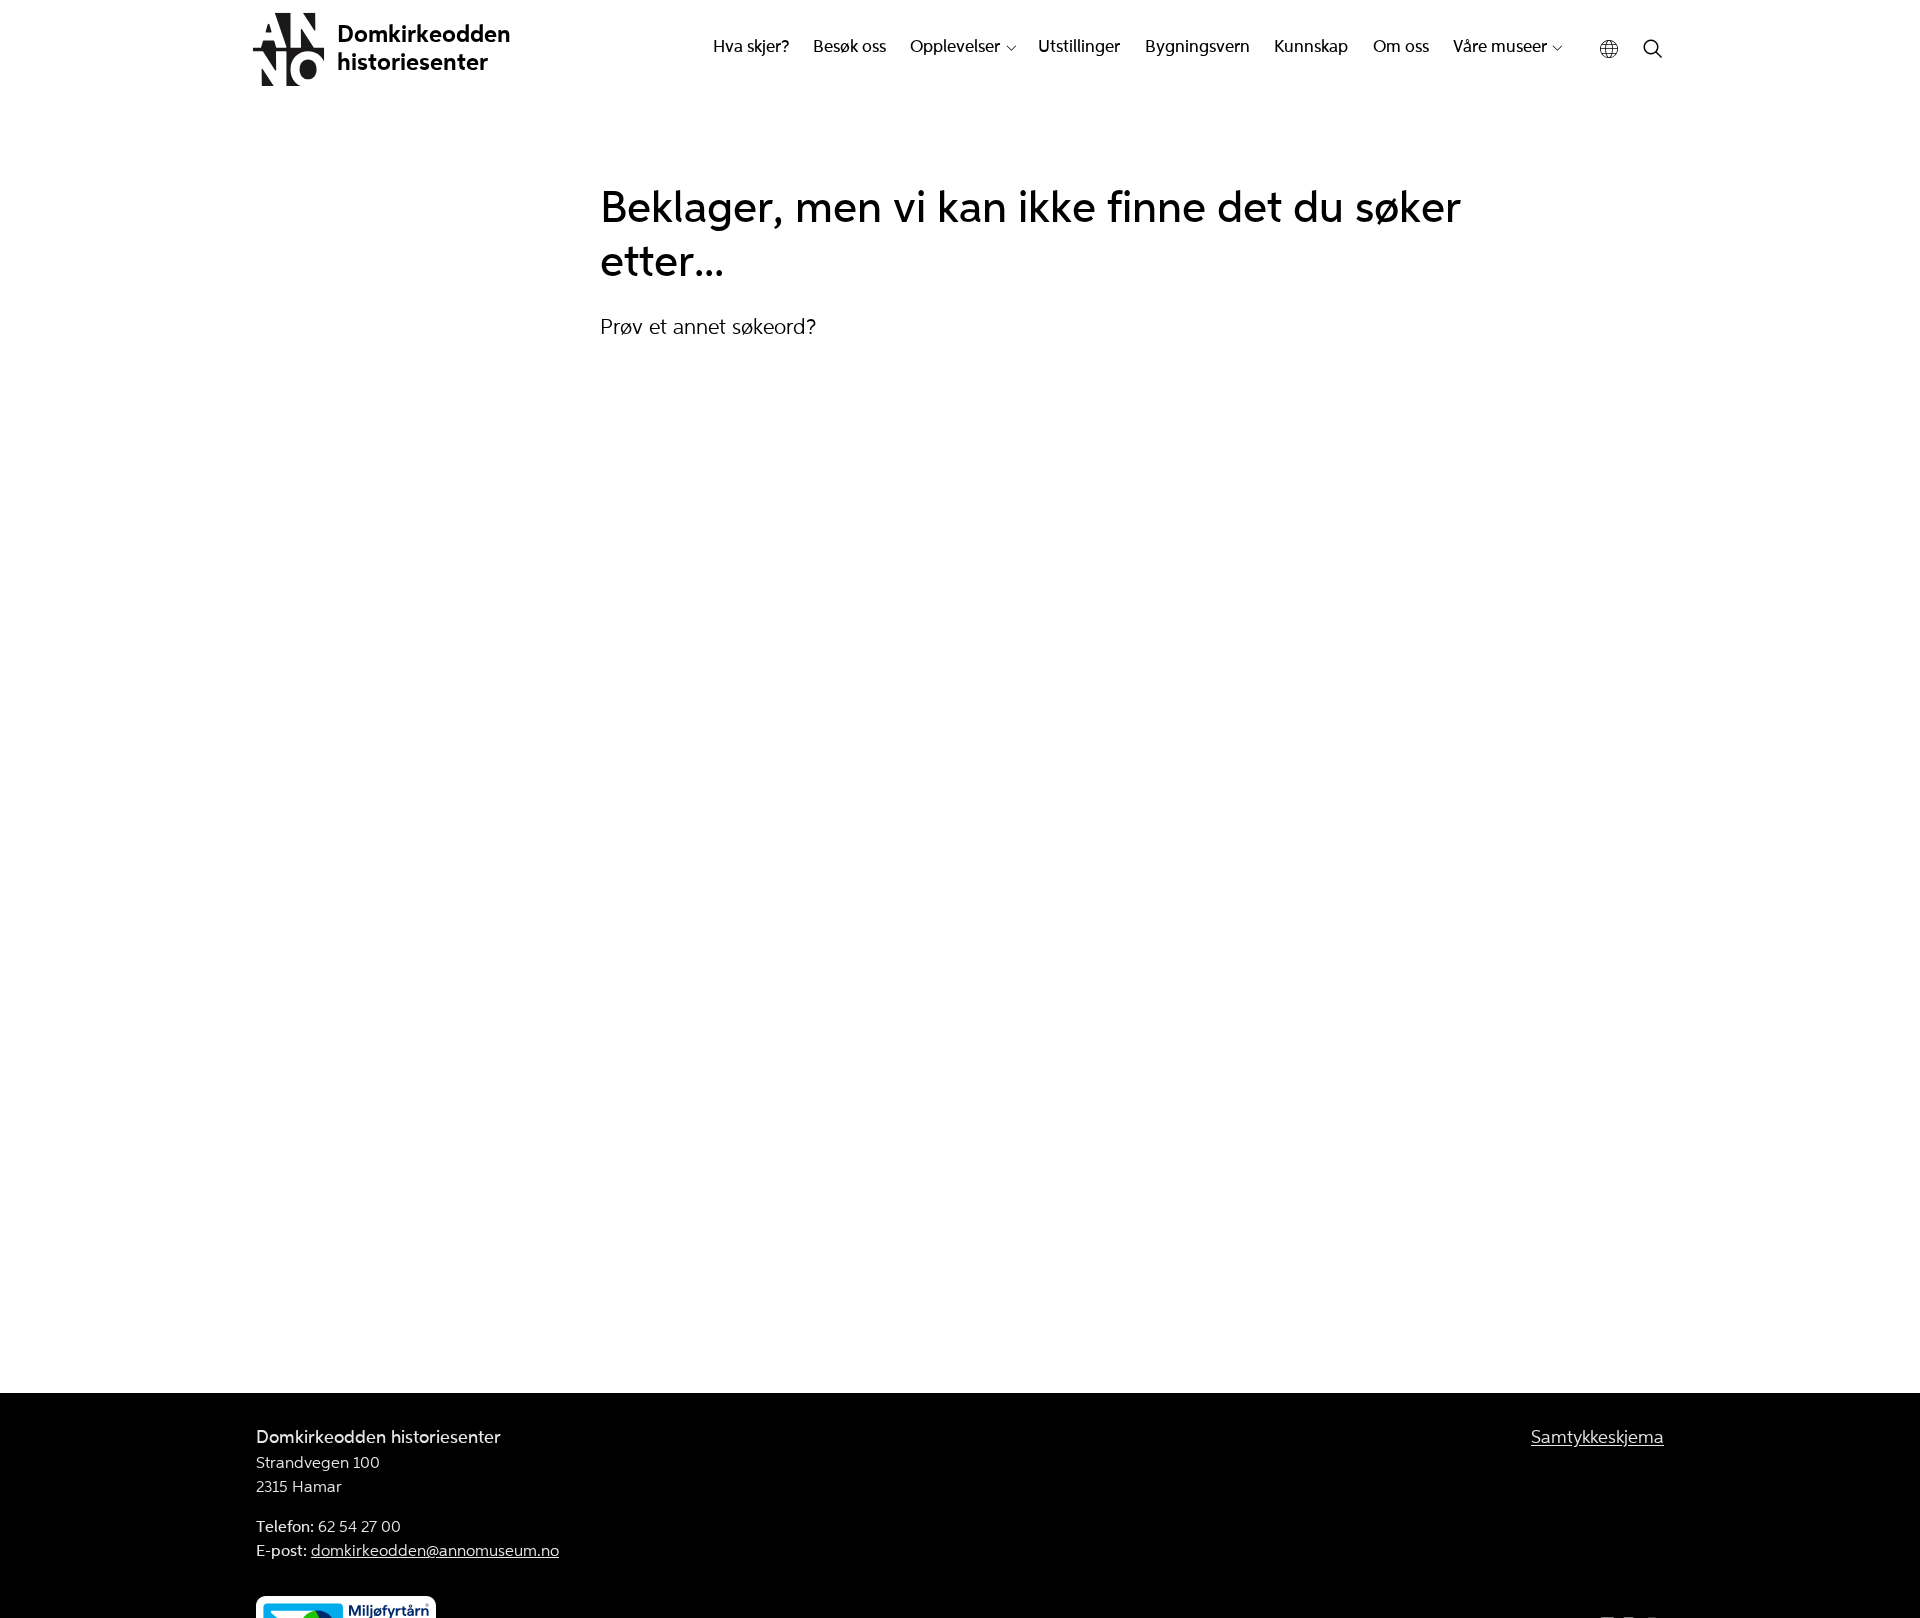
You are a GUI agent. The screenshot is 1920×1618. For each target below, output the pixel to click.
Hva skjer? (751, 47)
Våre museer (1500, 47)
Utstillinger (1079, 47)
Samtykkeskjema (1597, 1438)
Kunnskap (1311, 47)
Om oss (1401, 47)
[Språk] (1609, 49)
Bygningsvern (1197, 47)
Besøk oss (849, 47)
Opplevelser (955, 47)
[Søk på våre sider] (1653, 50)
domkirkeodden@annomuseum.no (435, 1552)
